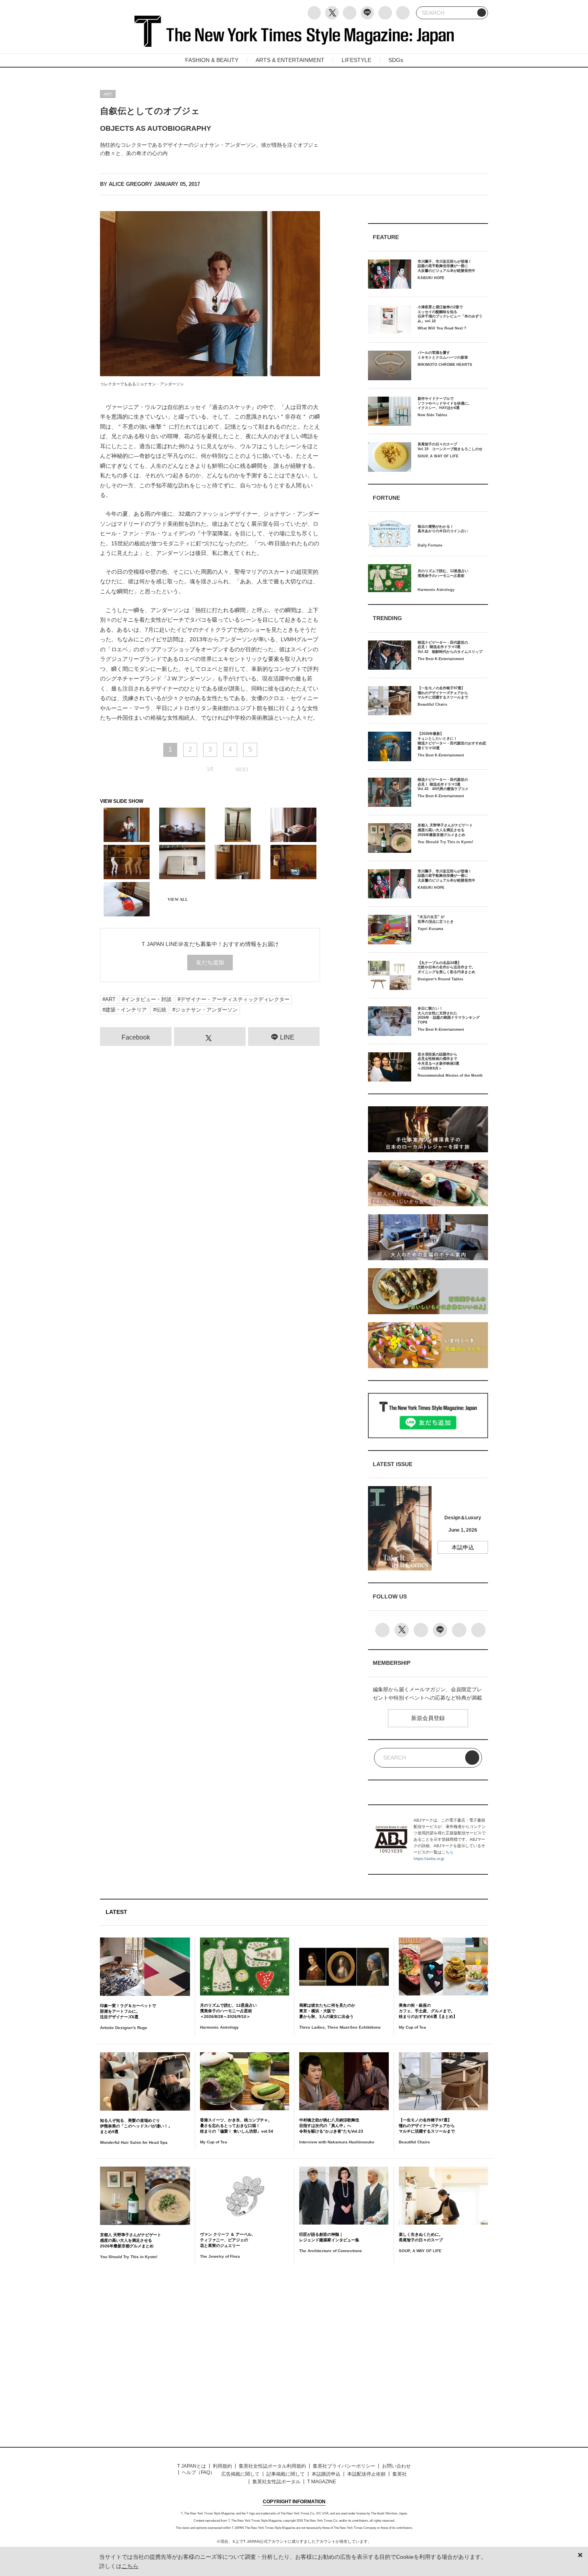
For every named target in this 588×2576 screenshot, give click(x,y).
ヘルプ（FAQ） (198, 2472)
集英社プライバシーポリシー (344, 2466)
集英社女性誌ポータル (276, 2482)
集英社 (400, 2474)
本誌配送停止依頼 (366, 2474)
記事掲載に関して (286, 2474)
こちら (448, 1852)
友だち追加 (210, 962)
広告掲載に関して (240, 2474)
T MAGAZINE (322, 2482)
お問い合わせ (396, 2466)
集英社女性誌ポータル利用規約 (272, 2466)
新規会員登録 (428, 1718)
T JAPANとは (192, 2466)
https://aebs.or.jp (429, 1859)
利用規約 (222, 2466)
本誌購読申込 (326, 2474)
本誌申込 (463, 1547)
